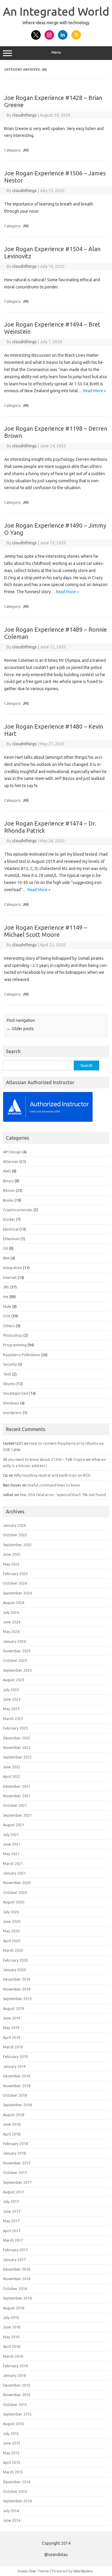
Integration (13, 1268)
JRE (26, 150)
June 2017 (12, 2211)
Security (10, 1364)
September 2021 (17, 1815)
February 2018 (15, 2144)
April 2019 (12, 2037)
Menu (56, 52)
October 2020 (15, 1892)
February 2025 (15, 1574)
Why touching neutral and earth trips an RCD (52, 1475)
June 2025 (12, 1554)
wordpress (12, 1413)
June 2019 (12, 2018)
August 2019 (14, 2008)
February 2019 (15, 2056)
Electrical (11, 1229)
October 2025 (15, 1535)
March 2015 (13, 2472)
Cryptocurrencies (18, 1210)
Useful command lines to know (54, 1485)
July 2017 (11, 2201)
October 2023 (15, 1660)
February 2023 (15, 1728)
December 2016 (17, 2269)
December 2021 (17, 1786)
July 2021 (11, 1835)
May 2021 (11, 1854)
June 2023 (12, 1699)
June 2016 (12, 2327)
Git (6, 1248)
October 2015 (15, 2405)
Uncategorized (16, 1393)
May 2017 (11, 2221)
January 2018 (14, 2153)
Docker (9, 1219)
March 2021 (13, 1863)
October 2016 (15, 2288)
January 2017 (14, 2260)
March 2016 (13, 2356)
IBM (6, 1258)
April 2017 (12, 2231)
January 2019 (14, 2066)
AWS (7, 1171)
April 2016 (12, 2346)
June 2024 (12, 1622)
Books (8, 1200)
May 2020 (11, 1931)
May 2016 (11, 2337)
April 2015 (12, 2462)
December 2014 (17, 2482)
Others (9, 1326)
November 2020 (17, 1883)
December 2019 (17, 1979)
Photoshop (13, 1335)
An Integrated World (56, 11)
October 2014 (15, 2491)
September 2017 (17, 2182)
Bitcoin (9, 1190)
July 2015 (11, 2433)
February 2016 (15, 2366)
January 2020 (14, 1970)
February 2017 (15, 2250)
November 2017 (17, 2163)
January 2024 (14, 1641)
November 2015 (17, 2395)
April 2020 (12, 1941)
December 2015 (17, 2385)
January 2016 (14, 2375)
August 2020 (14, 1902)
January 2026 (14, 1525)
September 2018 (17, 2105)
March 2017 (13, 2240)
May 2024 (11, 1631)
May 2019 (11, 2028)
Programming (15, 1345)
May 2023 (11, 1709)
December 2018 (17, 2076)
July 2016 (11, 2317)
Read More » (95, 391)
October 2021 (15, 1805)
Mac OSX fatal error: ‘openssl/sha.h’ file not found (63, 1495)
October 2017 (15, 2172)
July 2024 (11, 1612)
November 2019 (17, 1989)
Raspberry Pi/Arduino (22, 1355)
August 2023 (14, 1680)
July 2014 (11, 2511)
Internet (10, 1277)
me (6, 1297)
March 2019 (13, 2047)
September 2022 (17, 1757)
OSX (7, 1316)
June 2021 (12, 1844)
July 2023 (11, 1690)
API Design (12, 1152)
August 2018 (14, 2115)
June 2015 (12, 2443)
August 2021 (14, 1825)
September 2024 (17, 1593)
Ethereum (11, 1239)
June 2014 (12, 2520)
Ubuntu (9, 1384)
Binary (8, 1181)
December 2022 (17, 1738)
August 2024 (14, 1603)
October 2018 (15, 2095)
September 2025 (17, 1545)
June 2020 (12, 1921)
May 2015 (11, 2453)
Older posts (20, 1029)
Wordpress (83, 2571)
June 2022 (12, 1767)
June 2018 (12, 2124)
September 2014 (17, 2501)
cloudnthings (24, 115)
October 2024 (15, 1583)
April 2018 (12, 2134)
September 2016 (17, 2298)
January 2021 (14, 1873)
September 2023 (17, 1670)
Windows (11, 1403)
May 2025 (11, 1564)
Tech (7, 1374)
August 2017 (14, 2192)
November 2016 (17, 2279)
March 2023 (13, 1719)
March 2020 (13, 1950)
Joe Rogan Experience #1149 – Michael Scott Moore (46, 931)
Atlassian (11, 1161)
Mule (7, 1306)
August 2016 (14, 2308)
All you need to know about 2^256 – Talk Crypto (44, 1459)
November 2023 (17, 1651)
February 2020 (15, 1960)
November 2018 (17, 2086)
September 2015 (17, 2414)
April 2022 (12, 1776)
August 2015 (14, 2424)
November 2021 (17, 1796)
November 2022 (17, 1747)
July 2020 (11, 1912)
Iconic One (27, 2571)
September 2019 (17, 1999)
